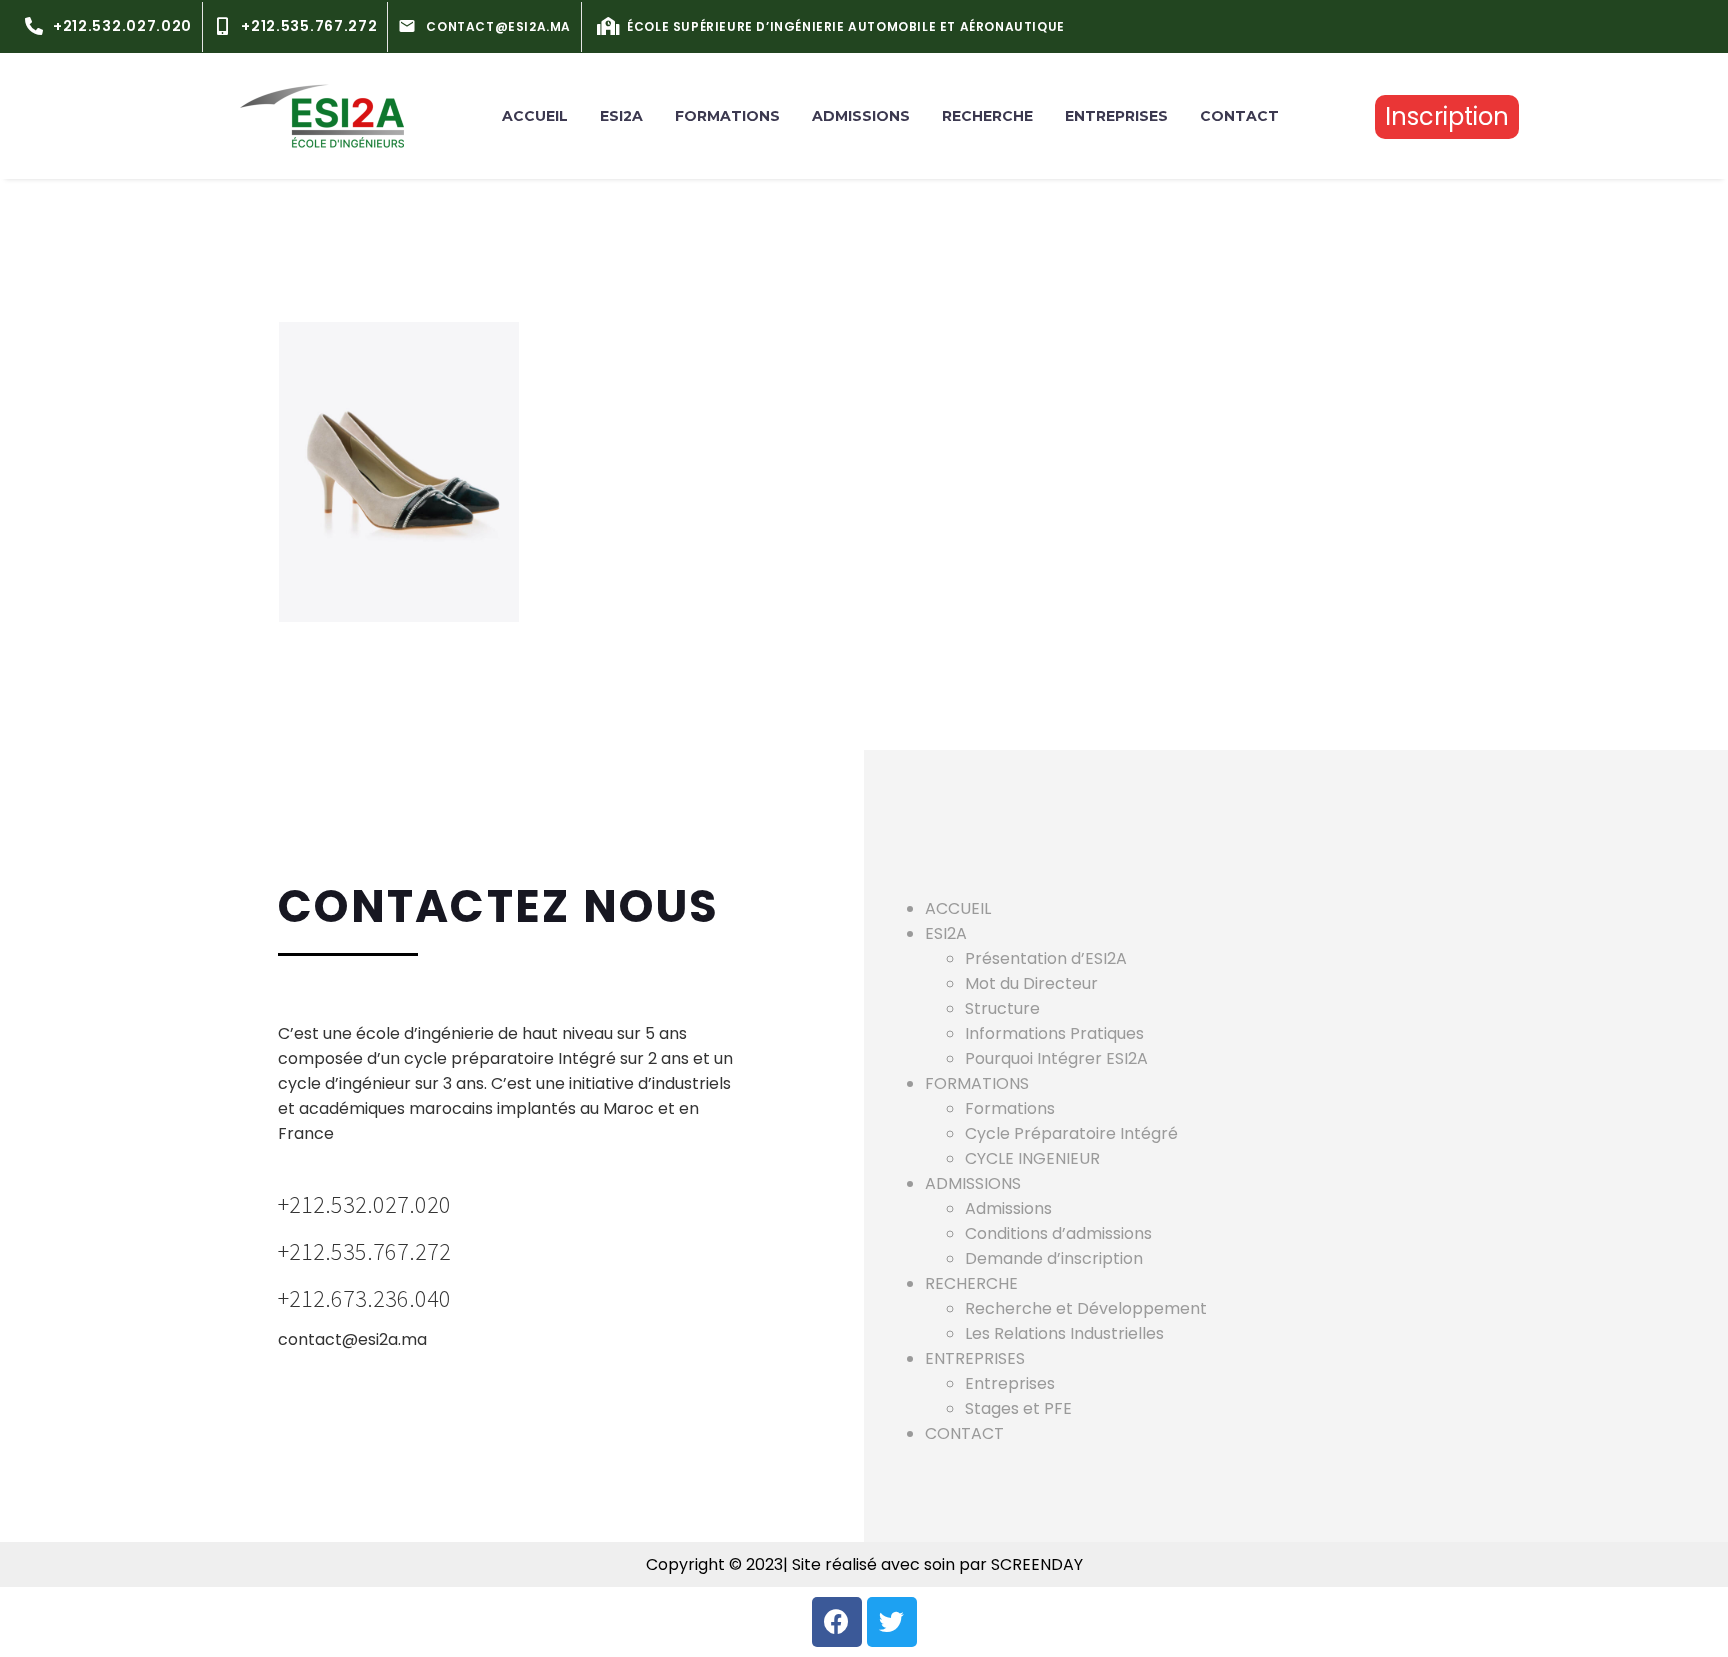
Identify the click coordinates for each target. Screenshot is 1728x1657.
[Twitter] (892, 1622)
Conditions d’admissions (1058, 1233)
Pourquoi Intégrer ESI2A (1056, 1058)
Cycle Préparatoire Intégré (1071, 1133)
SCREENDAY (1035, 1564)
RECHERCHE (987, 116)
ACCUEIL (535, 116)
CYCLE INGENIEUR (1032, 1158)
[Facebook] (837, 1622)
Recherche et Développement (1086, 1308)
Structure (1002, 1008)
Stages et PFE (1018, 1408)
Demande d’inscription (1054, 1258)
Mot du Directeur (1031, 983)
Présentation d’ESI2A (1046, 958)
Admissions (1008, 1208)
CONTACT (1239, 116)
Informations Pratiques (1054, 1033)
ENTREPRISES (1116, 116)
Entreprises (1010, 1383)
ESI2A (621, 116)
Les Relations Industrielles (1064, 1333)
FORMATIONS (727, 116)
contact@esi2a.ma (352, 1339)
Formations (1010, 1108)
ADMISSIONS (861, 116)
